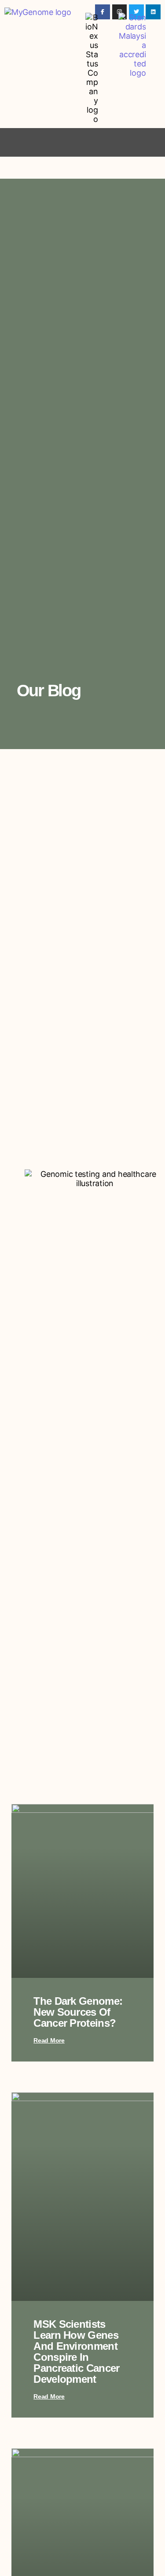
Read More (49, 2040)
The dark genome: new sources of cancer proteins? (78, 2012)
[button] (83, 142)
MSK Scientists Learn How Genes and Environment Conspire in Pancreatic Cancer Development (76, 2352)
